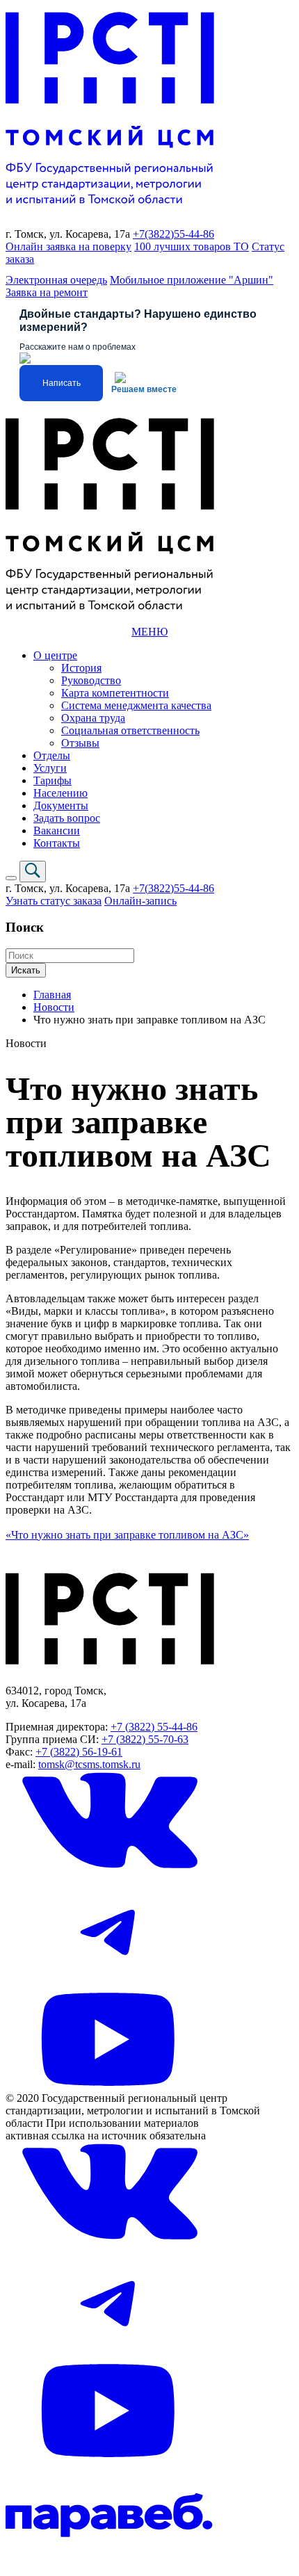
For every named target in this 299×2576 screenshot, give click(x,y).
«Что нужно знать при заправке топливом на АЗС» (127, 1535)
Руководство (91, 680)
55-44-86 (194, 234)
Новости (54, 1007)
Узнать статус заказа (54, 901)
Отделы (52, 755)
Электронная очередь (56, 280)
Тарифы (52, 780)
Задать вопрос (67, 818)
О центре (55, 655)
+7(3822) (153, 234)
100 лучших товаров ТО (192, 246)
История (81, 668)
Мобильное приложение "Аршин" (192, 280)
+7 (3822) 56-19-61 (79, 1752)
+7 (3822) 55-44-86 (154, 1727)
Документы (61, 805)
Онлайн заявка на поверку (68, 246)
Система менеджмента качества (136, 705)
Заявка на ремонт (47, 292)
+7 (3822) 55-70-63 (145, 1739)
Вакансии (57, 831)
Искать (26, 970)
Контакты (57, 843)
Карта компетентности (115, 693)
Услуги (50, 768)
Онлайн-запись (140, 901)
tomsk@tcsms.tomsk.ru (89, 1764)
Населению (60, 793)
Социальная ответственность (130, 730)
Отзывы (80, 743)
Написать (62, 383)
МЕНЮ (149, 632)
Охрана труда (93, 718)
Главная (52, 995)
